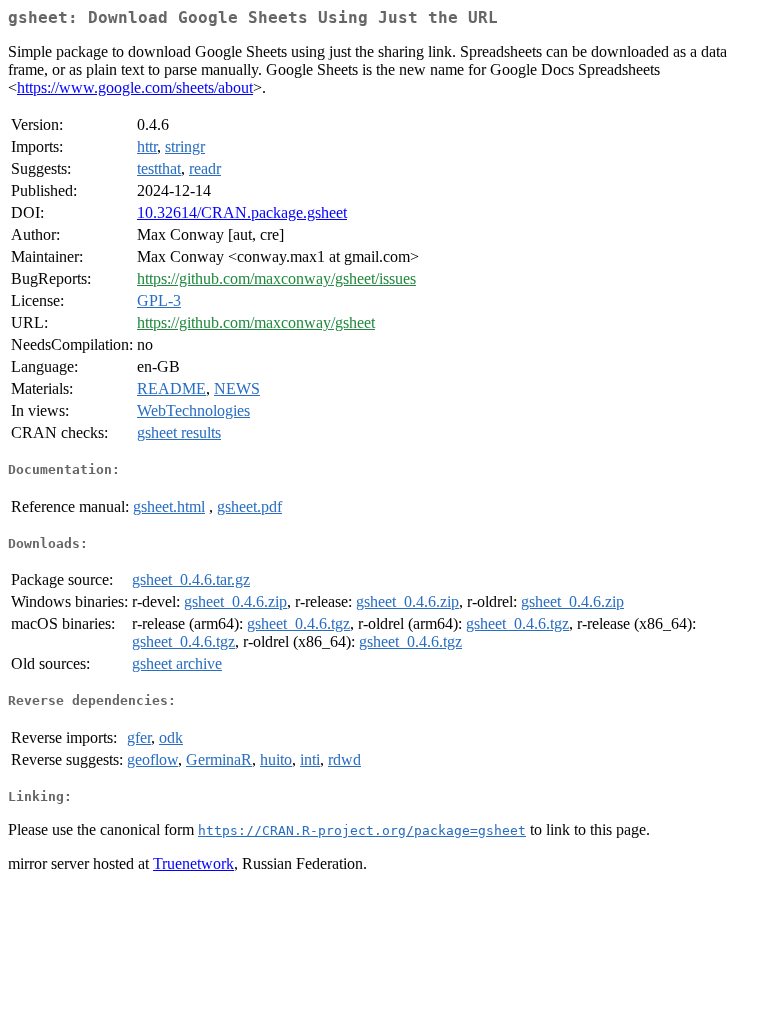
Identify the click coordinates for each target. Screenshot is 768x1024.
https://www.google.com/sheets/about (135, 87)
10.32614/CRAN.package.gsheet (242, 212)
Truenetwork (193, 863)
